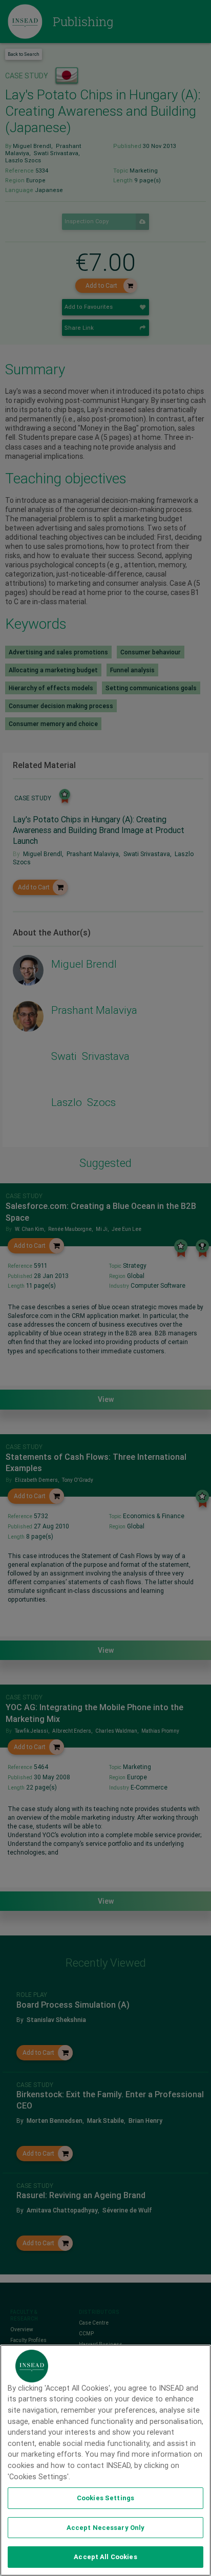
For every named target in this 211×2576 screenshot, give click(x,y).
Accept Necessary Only (106, 2528)
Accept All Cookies (105, 2557)
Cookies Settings (105, 2498)
